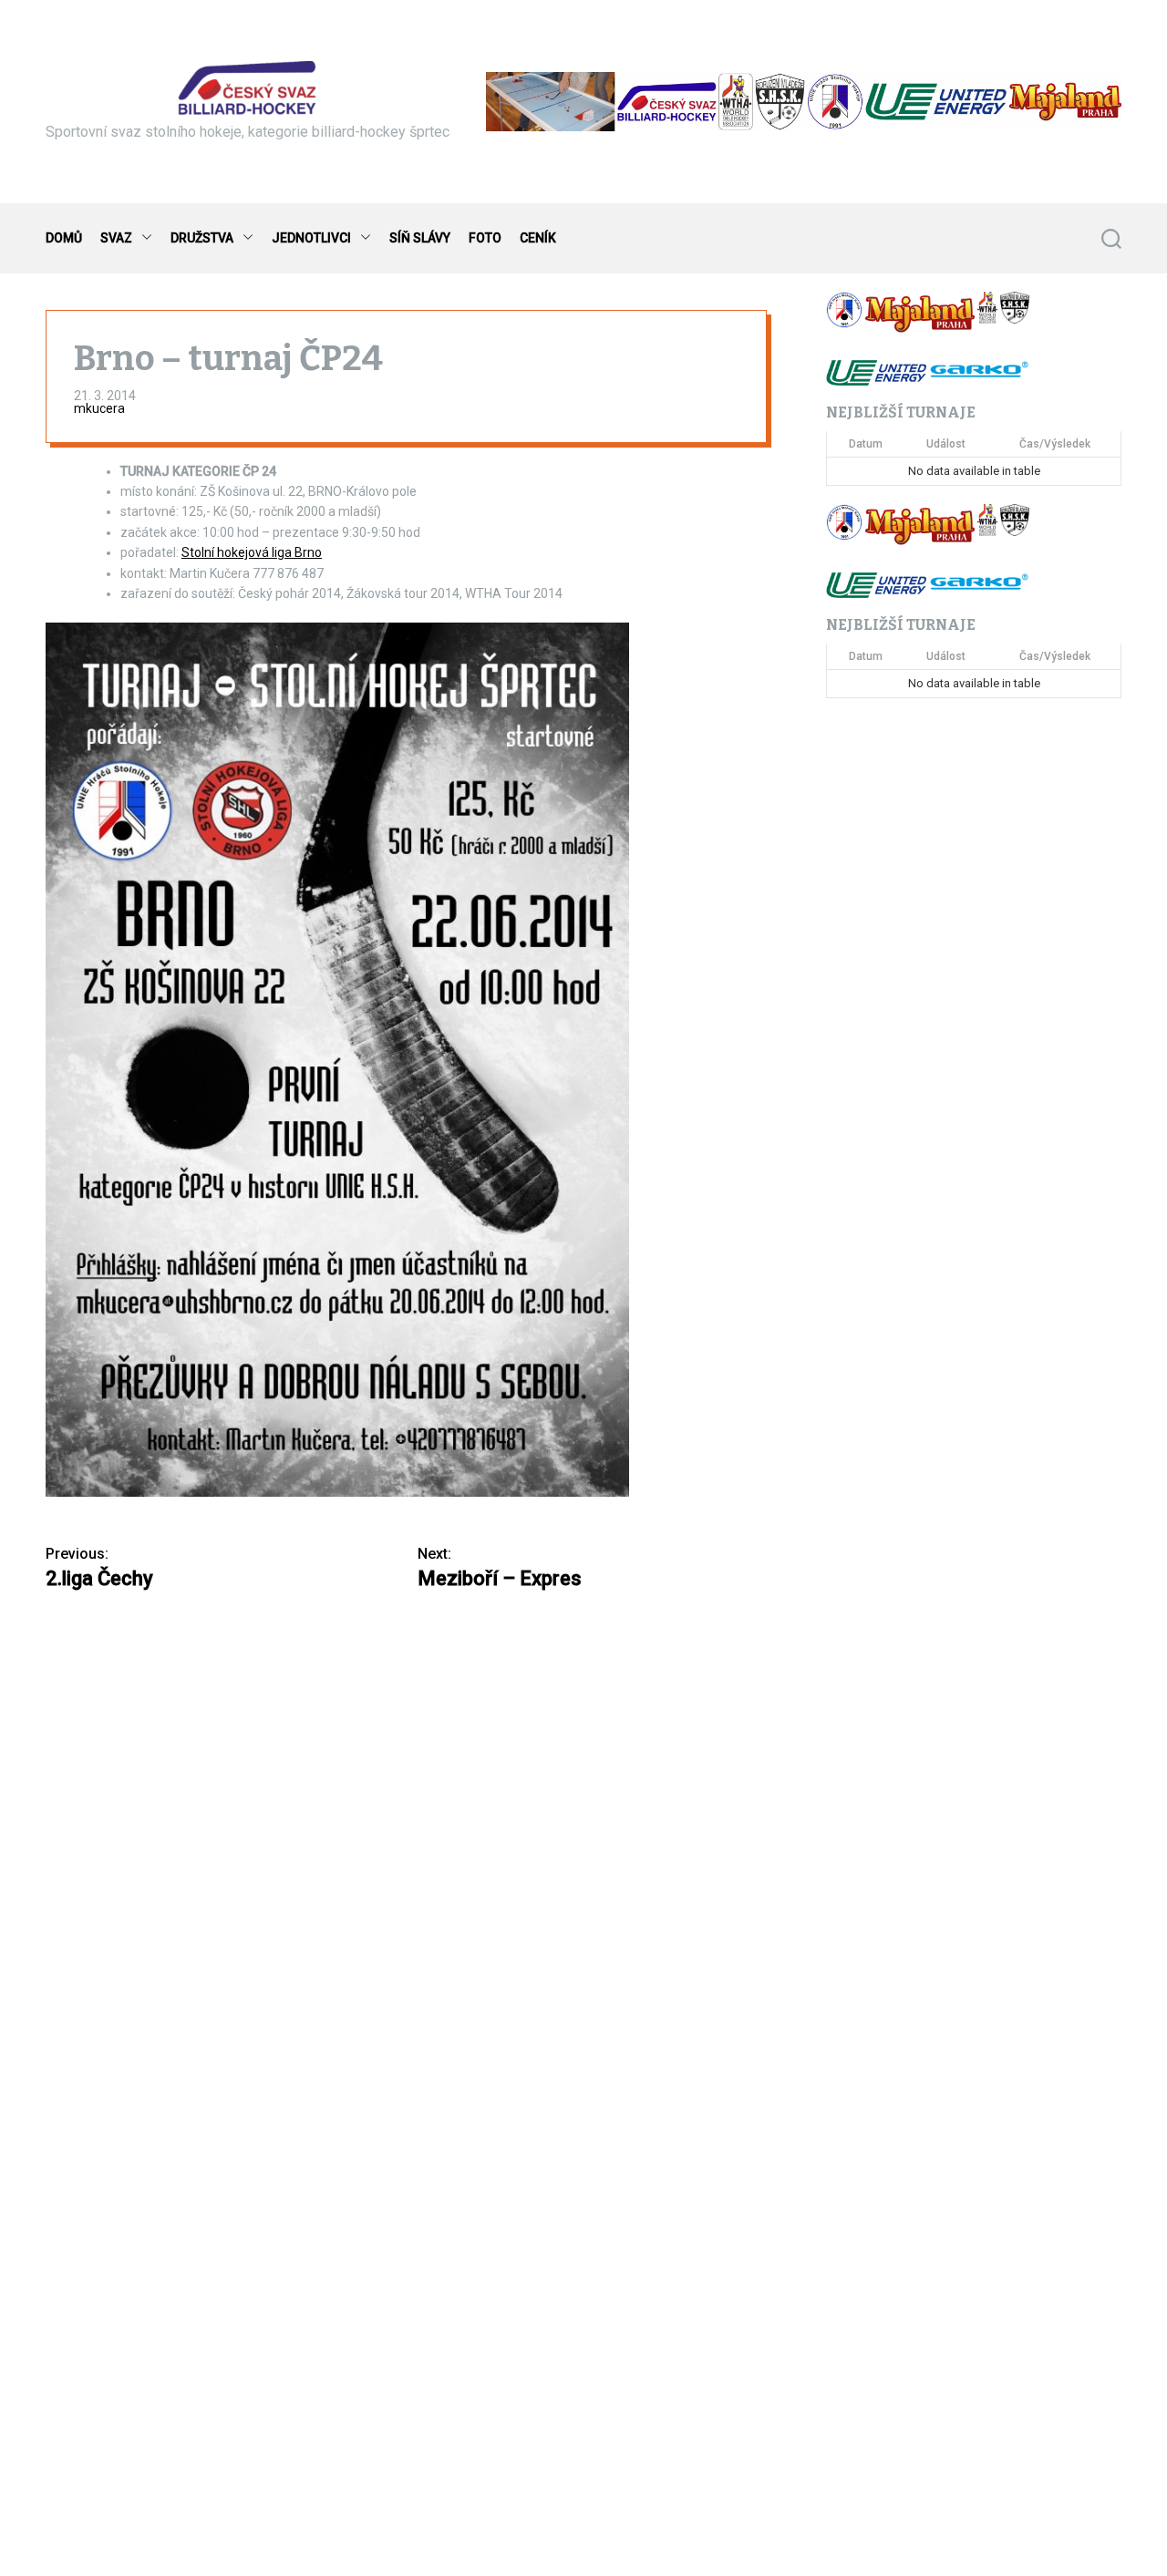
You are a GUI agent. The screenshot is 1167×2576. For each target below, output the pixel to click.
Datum (866, 445)
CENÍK (538, 238)
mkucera (99, 408)
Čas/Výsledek (1055, 445)
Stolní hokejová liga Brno (252, 552)
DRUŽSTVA (202, 238)
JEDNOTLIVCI (311, 238)
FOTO (485, 238)
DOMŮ (64, 238)
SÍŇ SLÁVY (420, 238)
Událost (946, 445)
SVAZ (116, 238)
